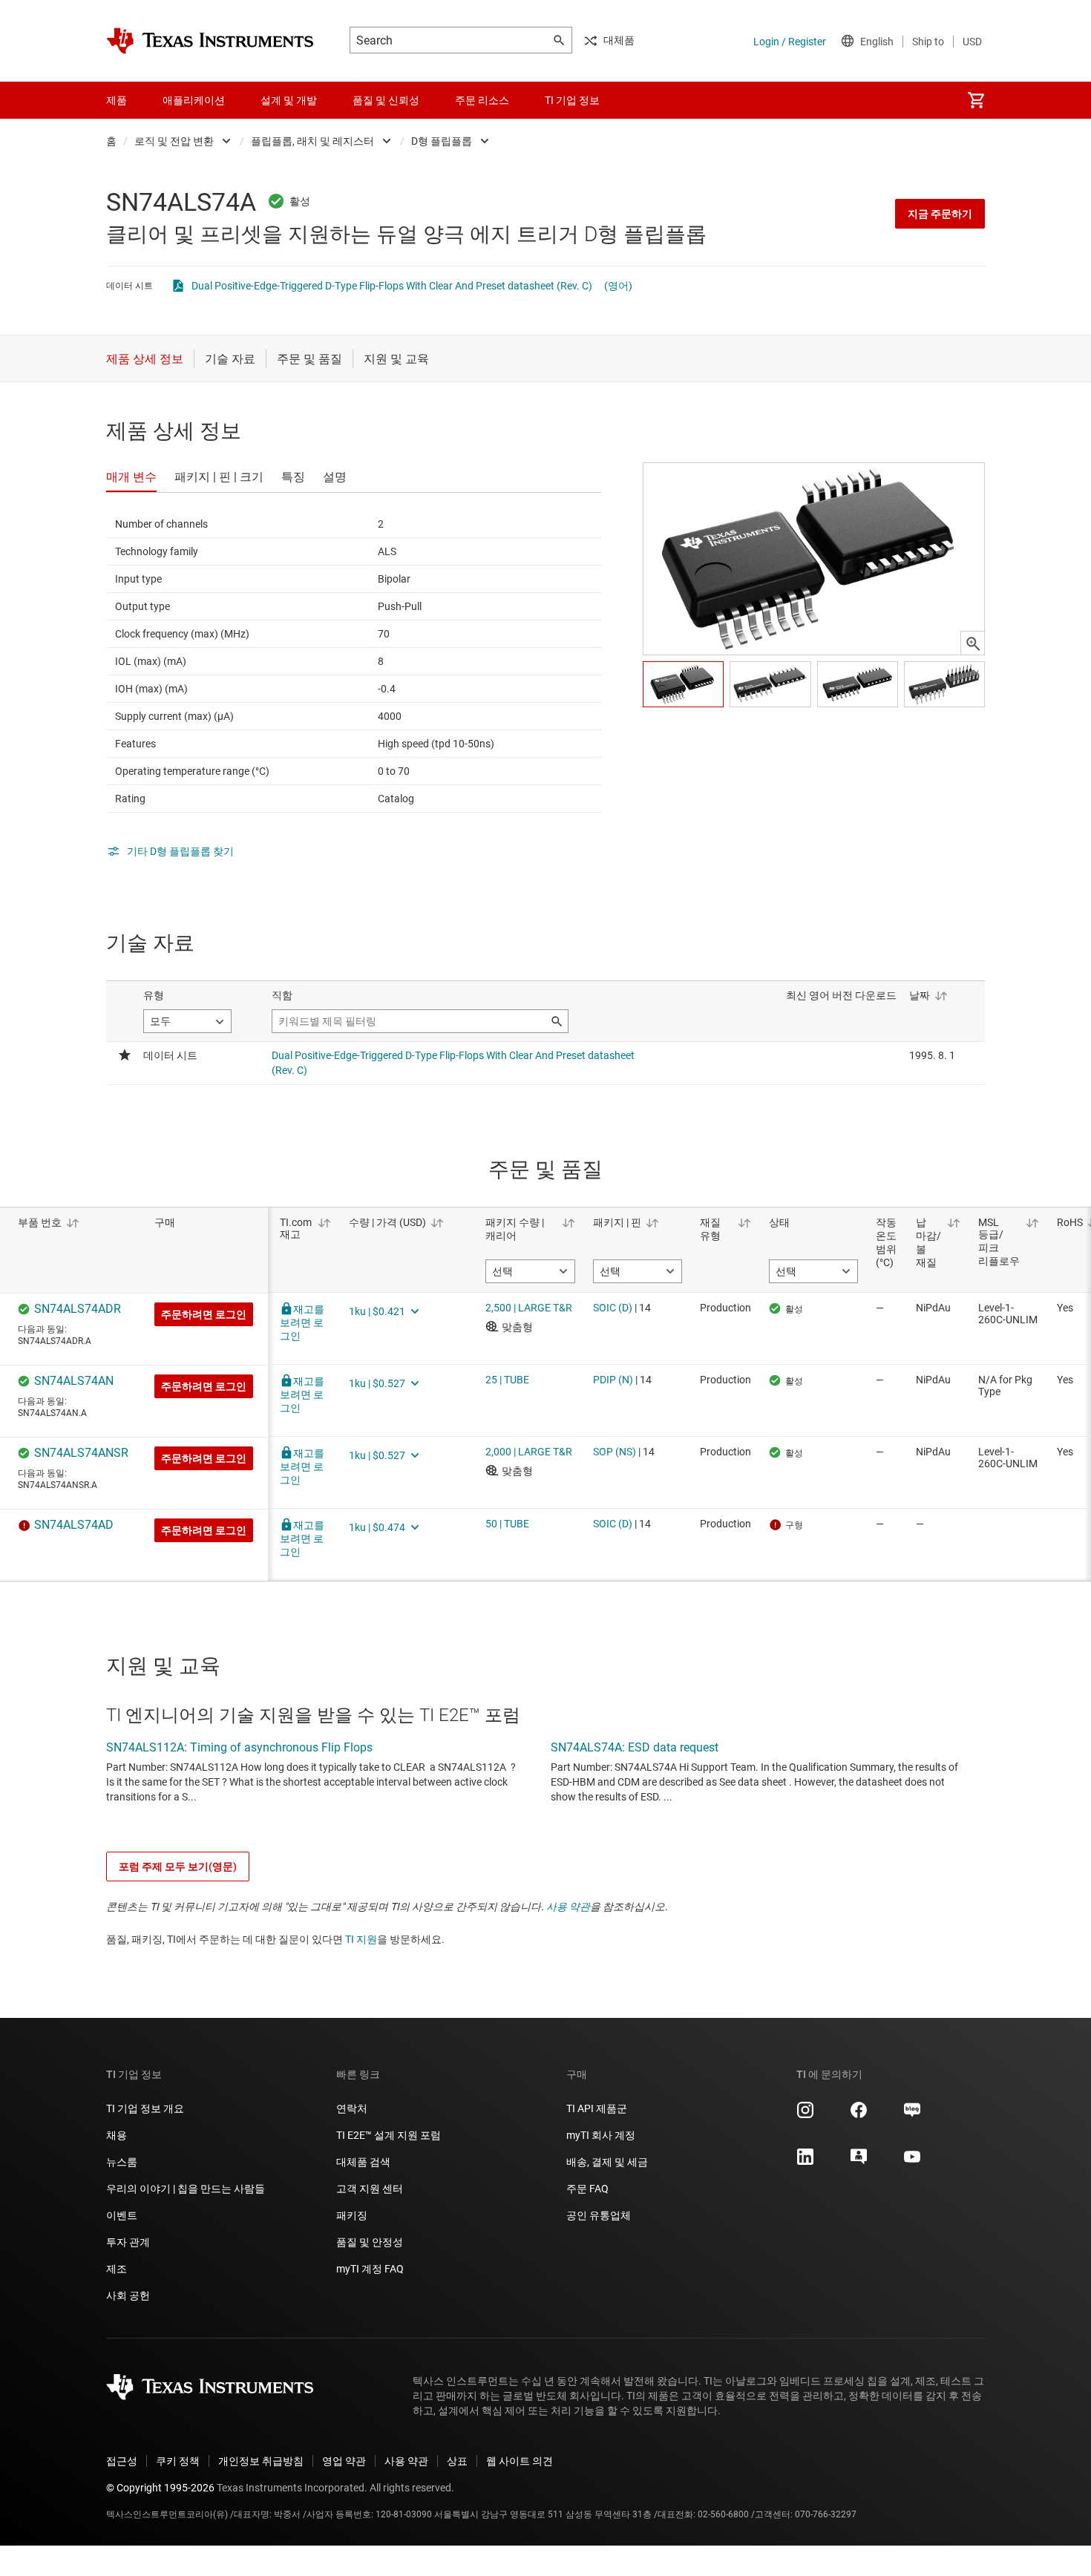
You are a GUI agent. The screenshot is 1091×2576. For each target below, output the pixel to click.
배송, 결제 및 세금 (607, 2162)
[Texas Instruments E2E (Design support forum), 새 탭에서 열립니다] (859, 2162)
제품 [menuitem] (117, 100)
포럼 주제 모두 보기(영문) (178, 1867)
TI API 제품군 (597, 2108)
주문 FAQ (587, 2189)
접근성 (122, 2461)
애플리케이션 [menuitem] (194, 100)
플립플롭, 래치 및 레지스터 (312, 141)
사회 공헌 (128, 2295)
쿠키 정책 (178, 2461)
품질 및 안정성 (370, 2242)
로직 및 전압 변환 (174, 141)
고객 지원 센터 (370, 2189)
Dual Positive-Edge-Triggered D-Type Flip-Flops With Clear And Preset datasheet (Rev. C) (392, 286)
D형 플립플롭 (442, 141)
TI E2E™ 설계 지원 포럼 (389, 2135)
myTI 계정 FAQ (370, 2269)
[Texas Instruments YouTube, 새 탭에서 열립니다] (912, 2162)
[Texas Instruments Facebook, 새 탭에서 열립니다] (859, 2115)
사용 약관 (568, 1907)
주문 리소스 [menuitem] (482, 100)
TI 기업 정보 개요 (145, 2108)
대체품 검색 (363, 2162)
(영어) (618, 286)
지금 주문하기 (940, 214)
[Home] (210, 41)
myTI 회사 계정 (601, 2135)
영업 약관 (344, 2461)
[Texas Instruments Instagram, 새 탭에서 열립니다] (805, 2115)
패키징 (352, 2215)
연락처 (352, 2108)
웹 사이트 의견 (520, 2461)
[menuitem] (976, 100)
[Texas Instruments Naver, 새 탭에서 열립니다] (912, 2115)
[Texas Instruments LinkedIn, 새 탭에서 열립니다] (805, 2162)
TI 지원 (361, 1939)
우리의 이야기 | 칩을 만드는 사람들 (186, 2189)
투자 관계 (128, 2242)
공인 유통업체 (599, 2215)
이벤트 (122, 2215)
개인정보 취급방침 (261, 2461)
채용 (117, 2135)
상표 (457, 2461)
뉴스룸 (122, 2162)
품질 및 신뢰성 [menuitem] (386, 100)
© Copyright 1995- (160, 2488)
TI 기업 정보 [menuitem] (572, 100)
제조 (117, 2269)
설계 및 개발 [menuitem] (289, 100)
